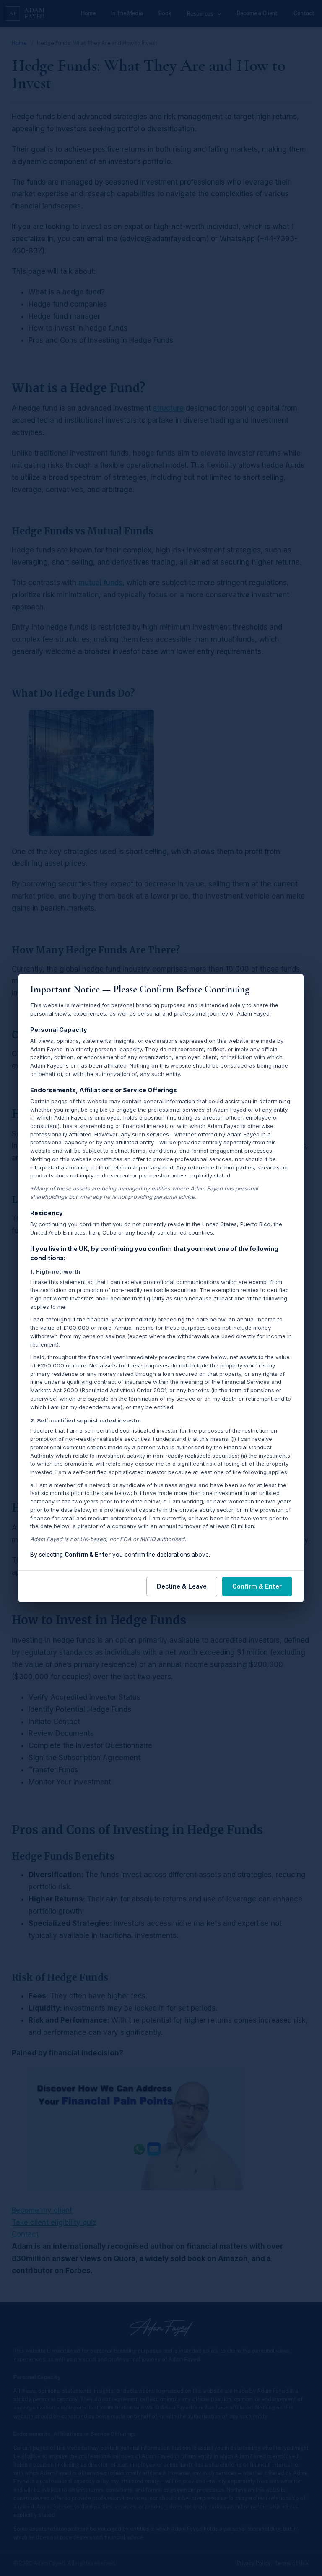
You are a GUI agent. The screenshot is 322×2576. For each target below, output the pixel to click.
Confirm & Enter (257, 1586)
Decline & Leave (182, 1586)
